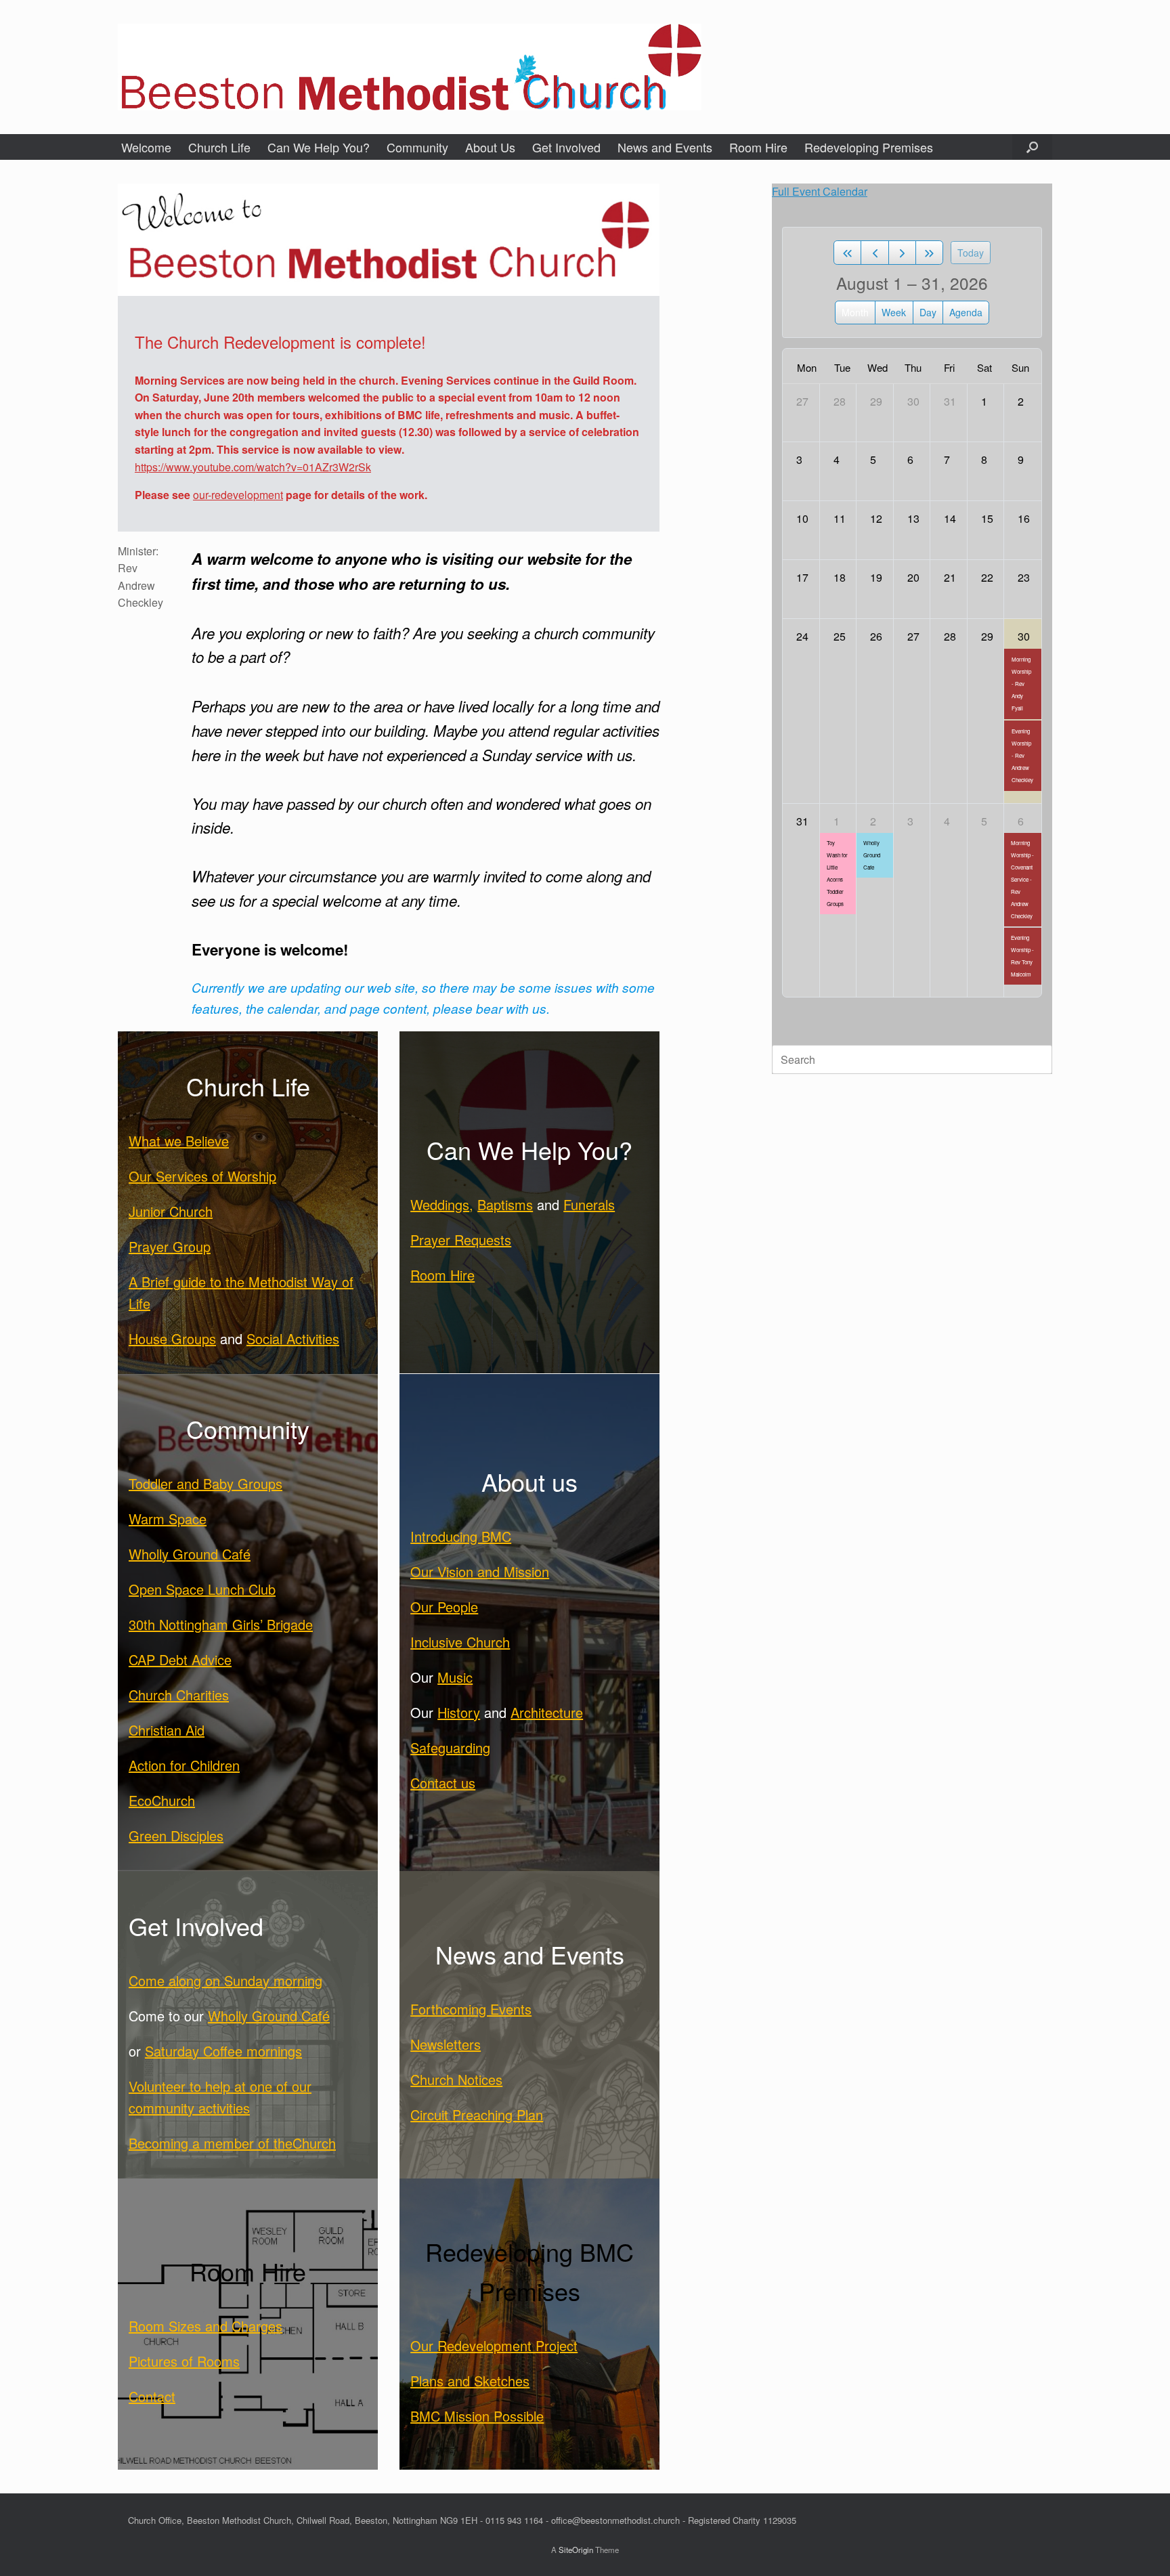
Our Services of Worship (202, 1176)
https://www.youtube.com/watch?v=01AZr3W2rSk (253, 467)
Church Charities (179, 1695)
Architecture (547, 1712)
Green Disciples (176, 1836)
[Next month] (902, 253)
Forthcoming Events (471, 2009)
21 (950, 577)
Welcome (146, 147)
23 (1024, 577)
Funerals (589, 1204)
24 (802, 636)
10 (802, 518)
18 (840, 577)
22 (987, 577)
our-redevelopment (238, 495)
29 (876, 401)
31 (950, 401)
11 (840, 518)
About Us (490, 147)
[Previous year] (847, 253)
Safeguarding (450, 1747)
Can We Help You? (319, 147)
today (971, 253)
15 (987, 518)
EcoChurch (162, 1800)
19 (876, 577)
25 (840, 636)
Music (455, 1677)
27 (802, 401)
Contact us (443, 1783)
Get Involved (566, 147)
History (459, 1712)
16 (1024, 518)
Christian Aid (167, 1730)
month (855, 312)
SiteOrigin (576, 2550)
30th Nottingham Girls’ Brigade (221, 1624)
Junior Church (171, 1211)
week (894, 312)
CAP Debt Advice (180, 1659)
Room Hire (758, 147)
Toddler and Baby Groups (205, 1483)
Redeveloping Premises (869, 147)
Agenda (966, 312)
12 (876, 518)
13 (913, 518)
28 (840, 401)
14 (950, 518)
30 (913, 401)
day (928, 312)
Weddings (440, 1204)
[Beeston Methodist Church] (410, 67)
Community (417, 147)
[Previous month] (874, 253)
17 (802, 577)
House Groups (172, 1338)
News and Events (665, 147)
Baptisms (505, 1204)
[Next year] (929, 253)
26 (876, 636)
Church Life (219, 147)
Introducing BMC (461, 1536)
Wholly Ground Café (190, 1554)
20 (913, 577)
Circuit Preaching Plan (477, 2115)
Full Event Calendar (820, 191)
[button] (1032, 147)
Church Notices (456, 2079)
